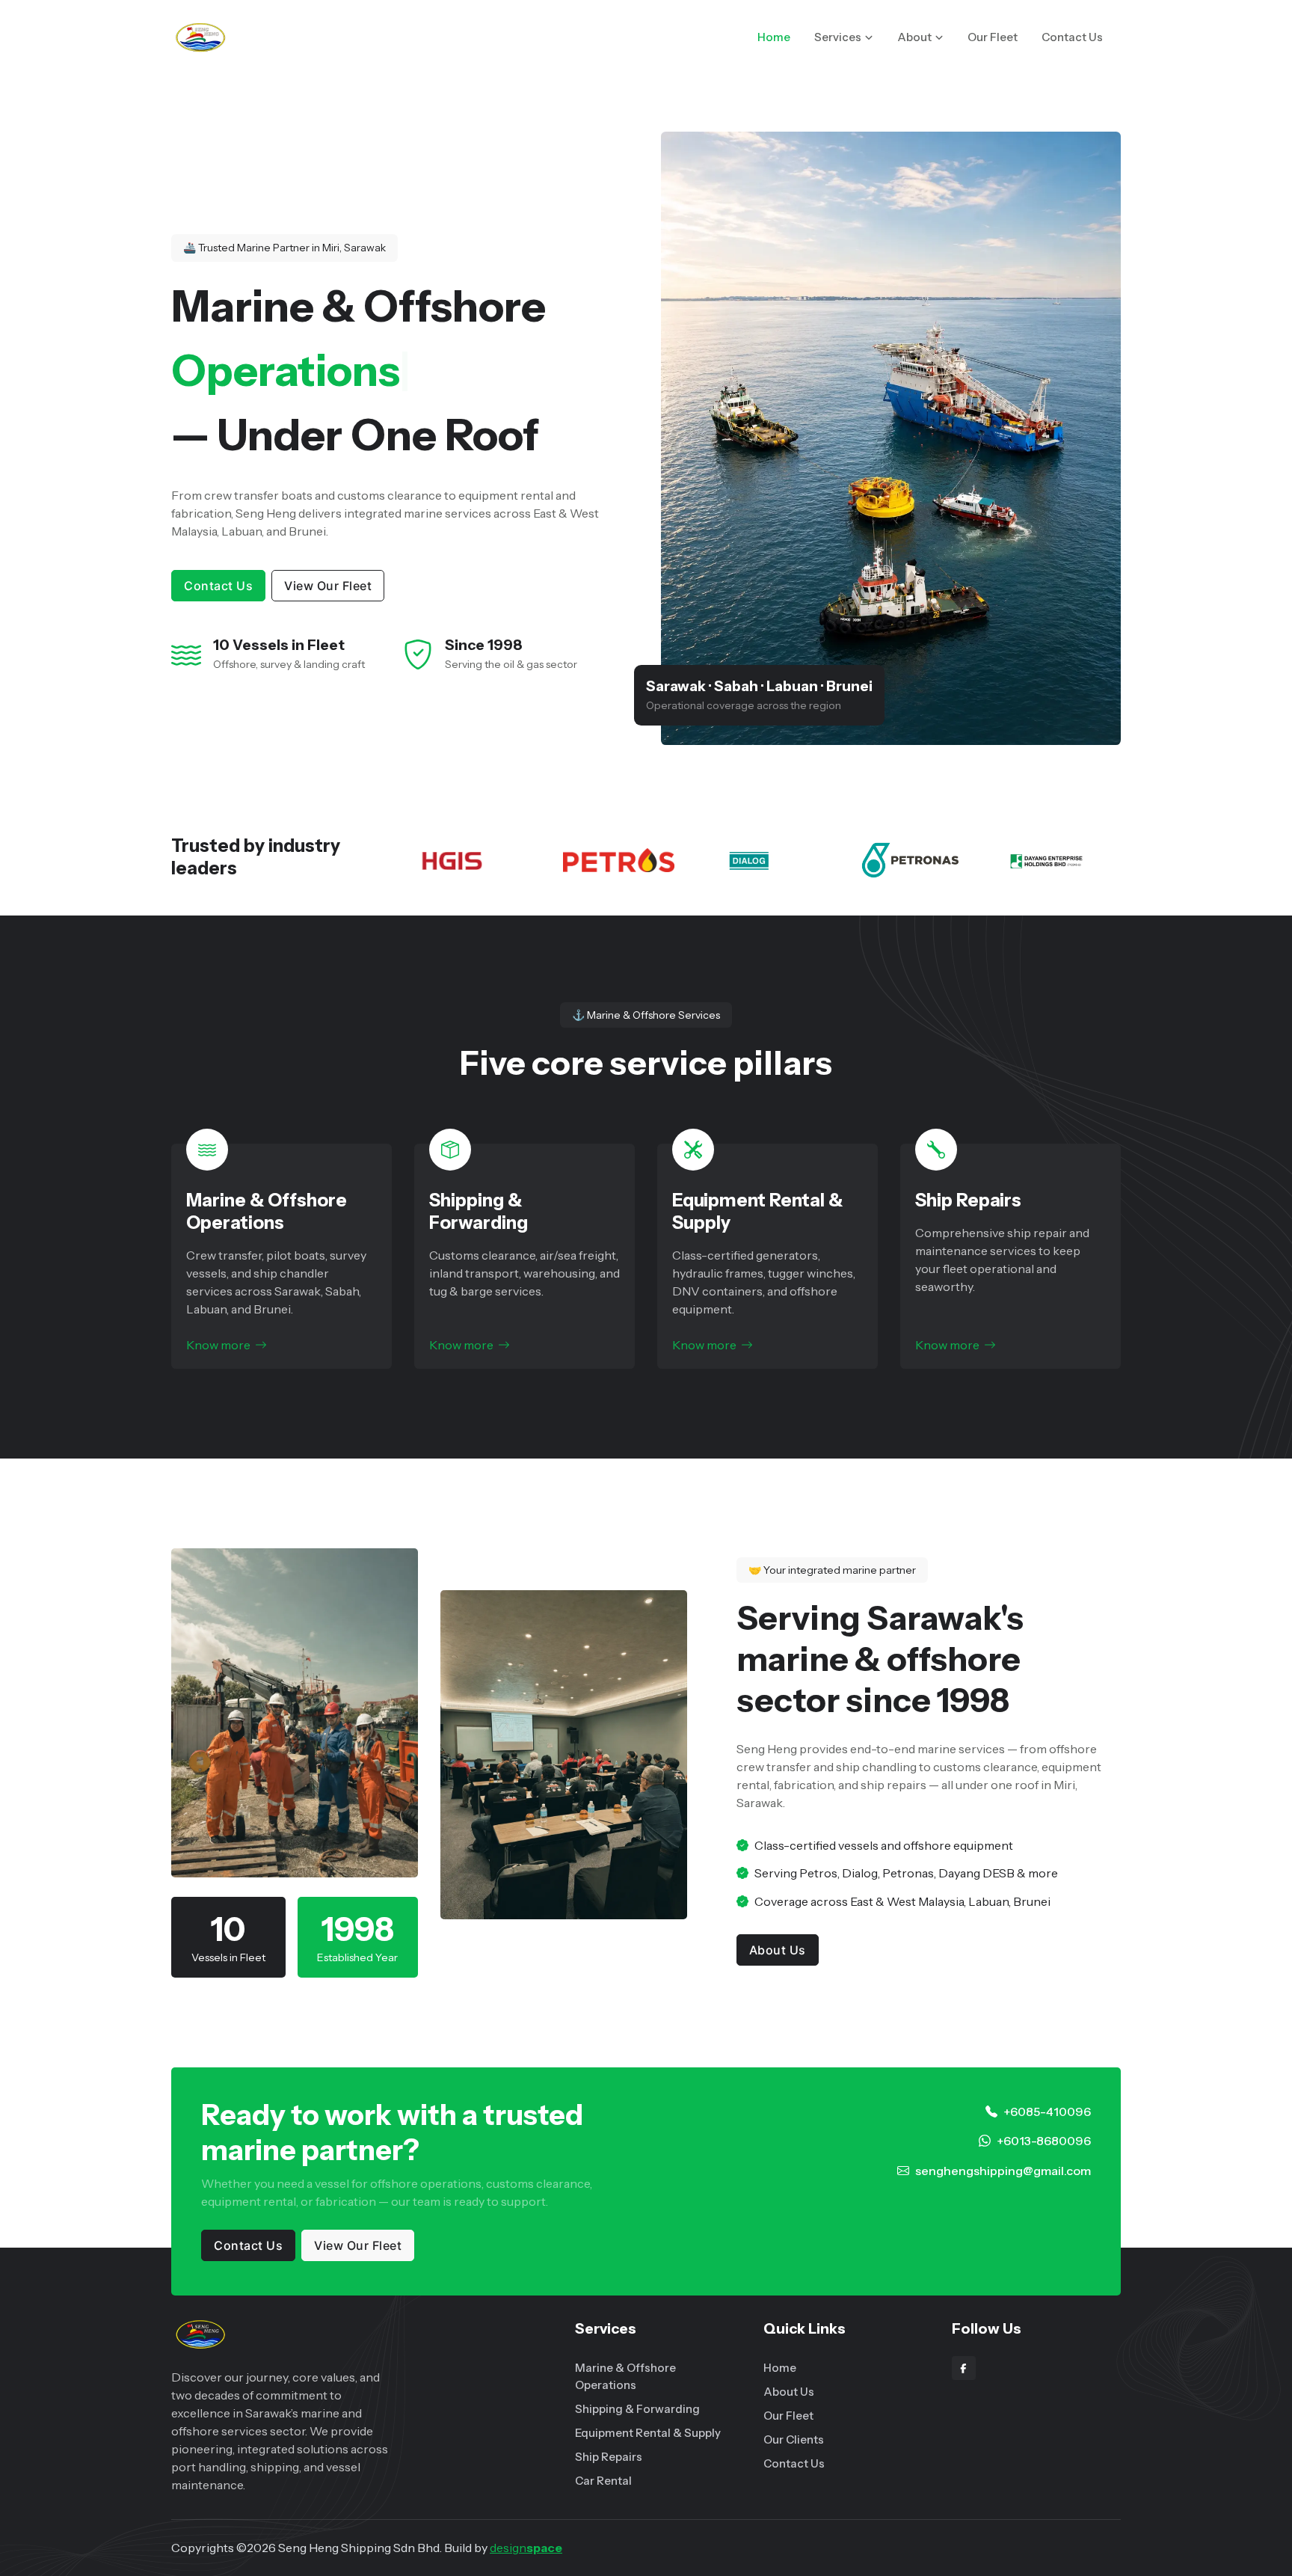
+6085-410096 (1047, 2112)
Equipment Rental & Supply (648, 2433)
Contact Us (1072, 37)
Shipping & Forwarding (479, 1211)
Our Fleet (993, 37)
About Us (778, 1950)
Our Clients (794, 2439)
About (914, 37)
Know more (218, 1345)
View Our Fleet (328, 586)
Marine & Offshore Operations (267, 1211)
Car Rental (603, 2481)
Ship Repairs (968, 1200)
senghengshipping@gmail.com (1003, 2171)
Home (774, 37)
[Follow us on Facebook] (964, 2368)
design (526, 2548)
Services (838, 37)
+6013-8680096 (1044, 2141)
